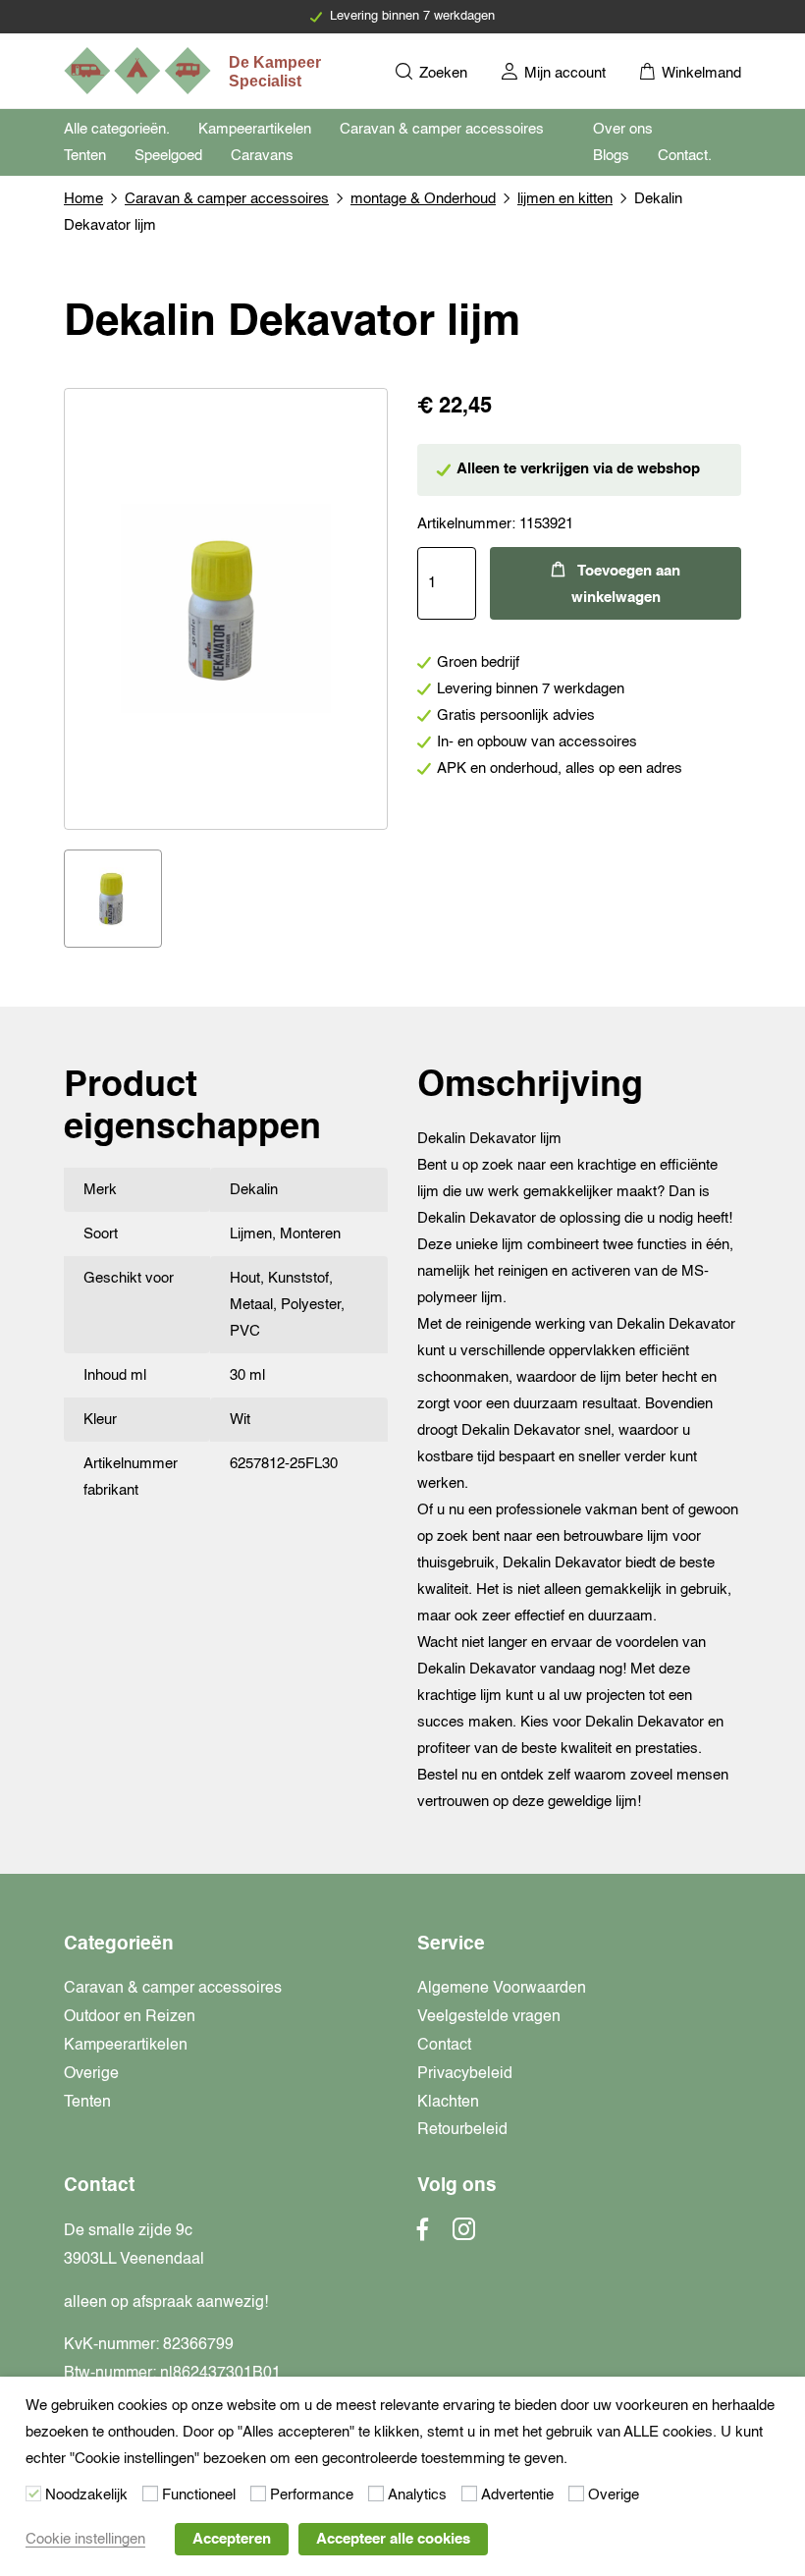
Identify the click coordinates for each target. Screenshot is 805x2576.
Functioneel (199, 2495)
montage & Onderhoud (423, 199)
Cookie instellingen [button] (85, 2539)
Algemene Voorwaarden (502, 1989)
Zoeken (441, 73)
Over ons (623, 129)
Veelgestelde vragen (489, 2017)
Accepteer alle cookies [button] (393, 2539)
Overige (91, 2074)
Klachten (448, 2103)
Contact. (685, 156)
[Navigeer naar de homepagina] (194, 71)
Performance (312, 2495)
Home (83, 199)
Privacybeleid (465, 2074)
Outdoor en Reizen (130, 2017)
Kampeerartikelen (255, 129)
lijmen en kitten (565, 199)
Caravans (262, 156)
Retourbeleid (462, 2130)
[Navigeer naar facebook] (423, 2235)
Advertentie (517, 2495)
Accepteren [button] (232, 2539)
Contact (444, 2046)
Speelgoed (168, 156)
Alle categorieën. (117, 129)
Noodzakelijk (86, 2495)
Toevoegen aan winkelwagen (626, 584)
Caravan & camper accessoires (442, 129)
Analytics (417, 2495)
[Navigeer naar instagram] (464, 2235)
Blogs (611, 156)
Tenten (85, 156)
